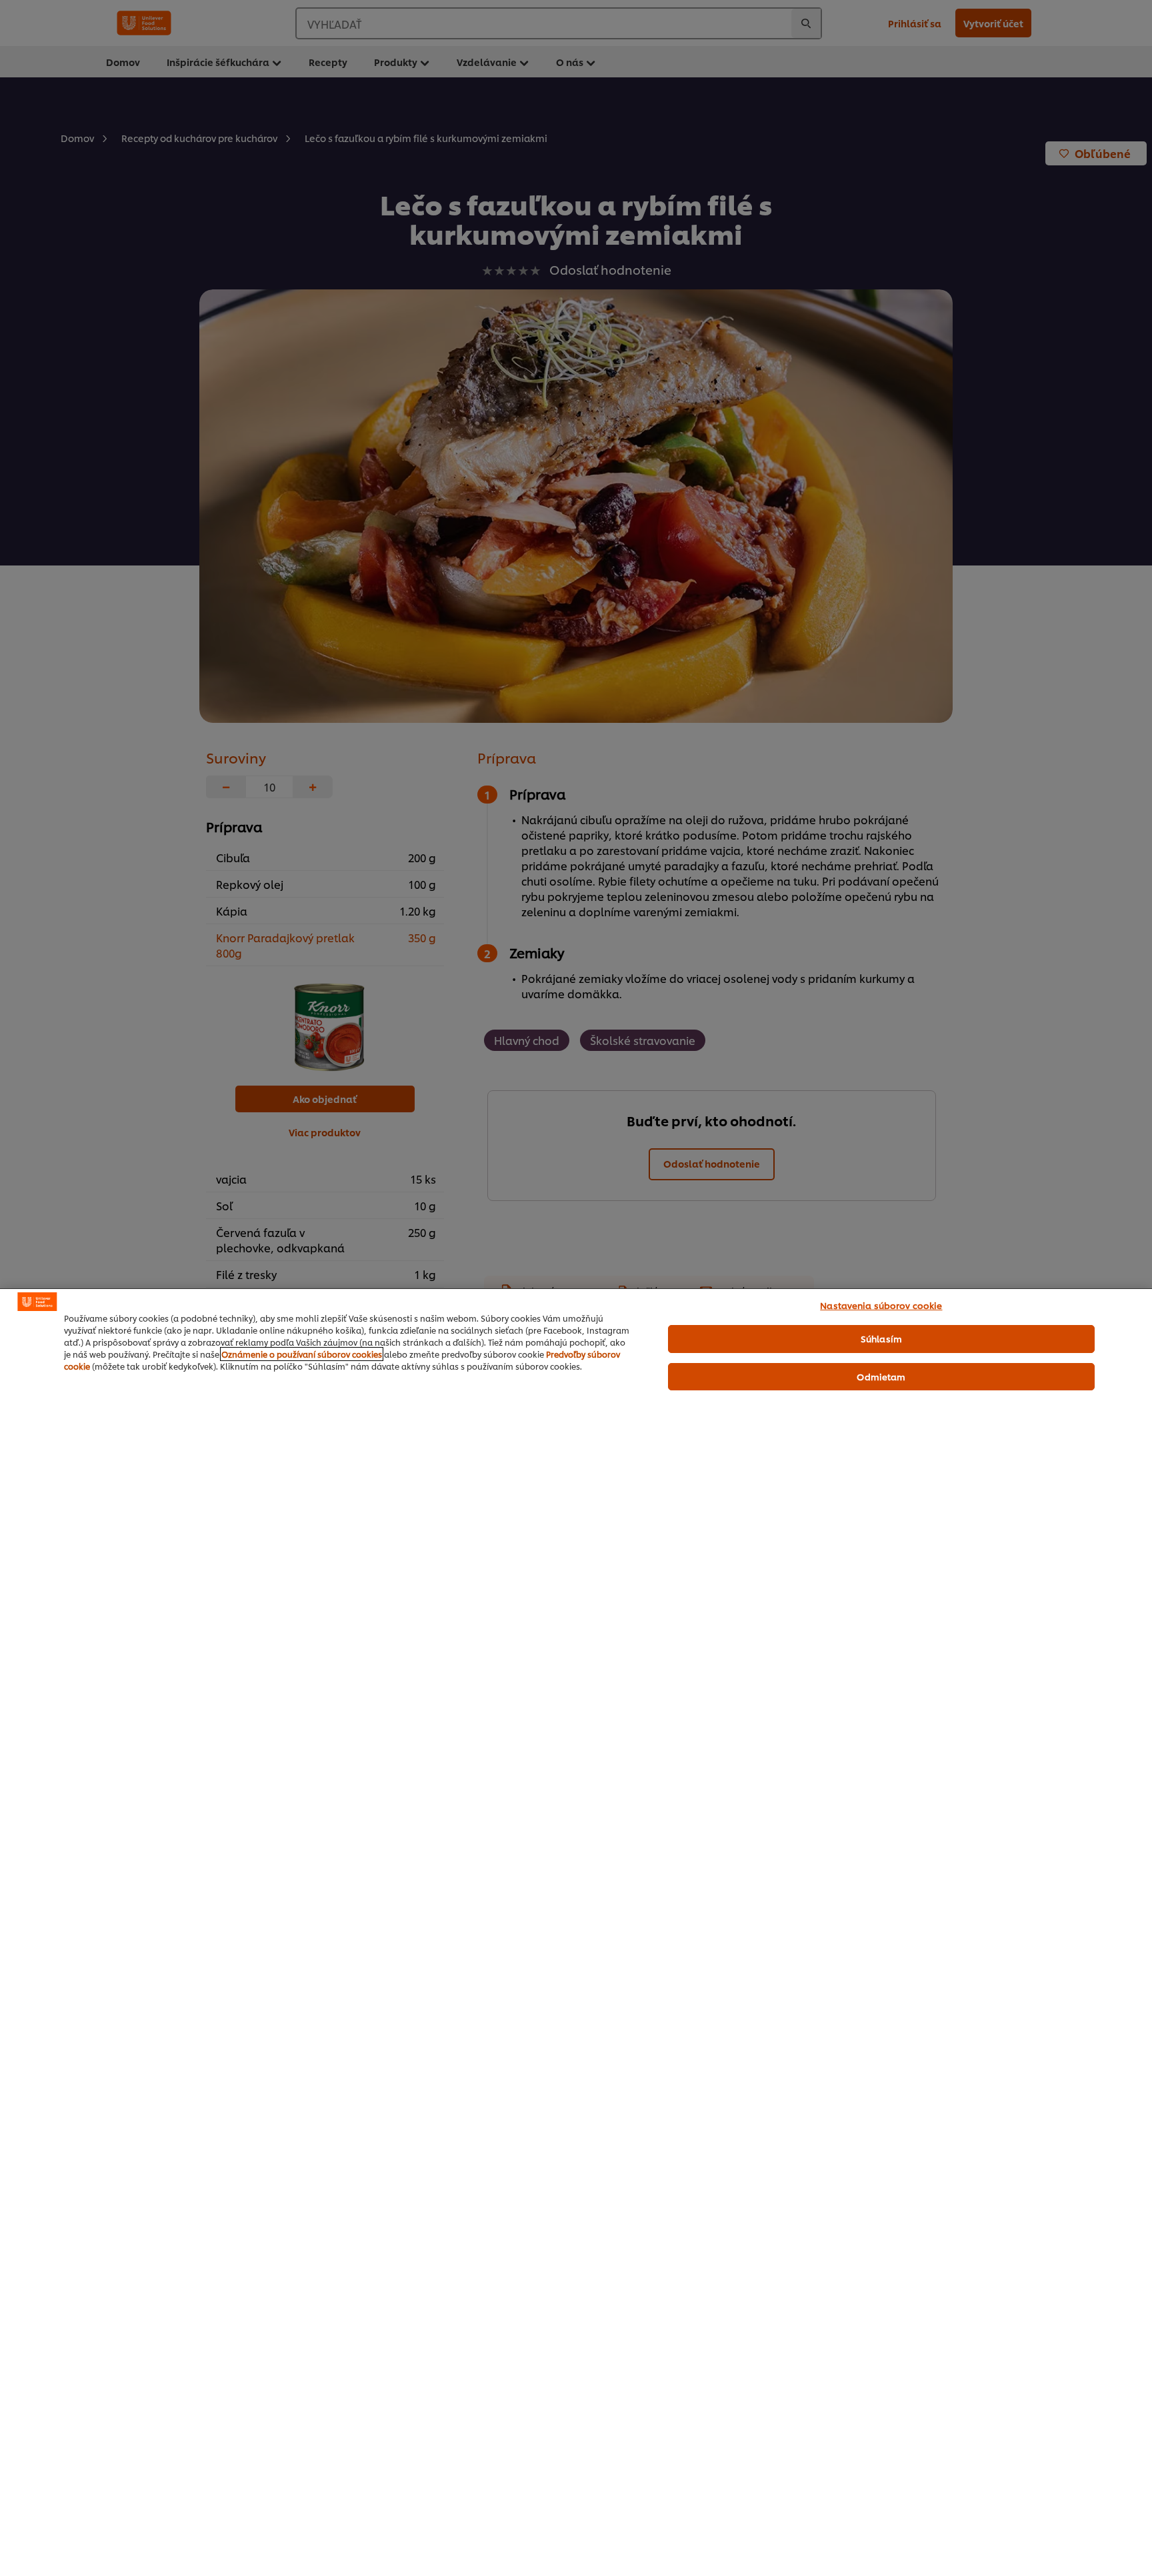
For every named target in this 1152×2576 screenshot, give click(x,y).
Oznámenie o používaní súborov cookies (302, 1354)
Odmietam (881, 1376)
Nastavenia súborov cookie (881, 1305)
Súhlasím (881, 1338)
